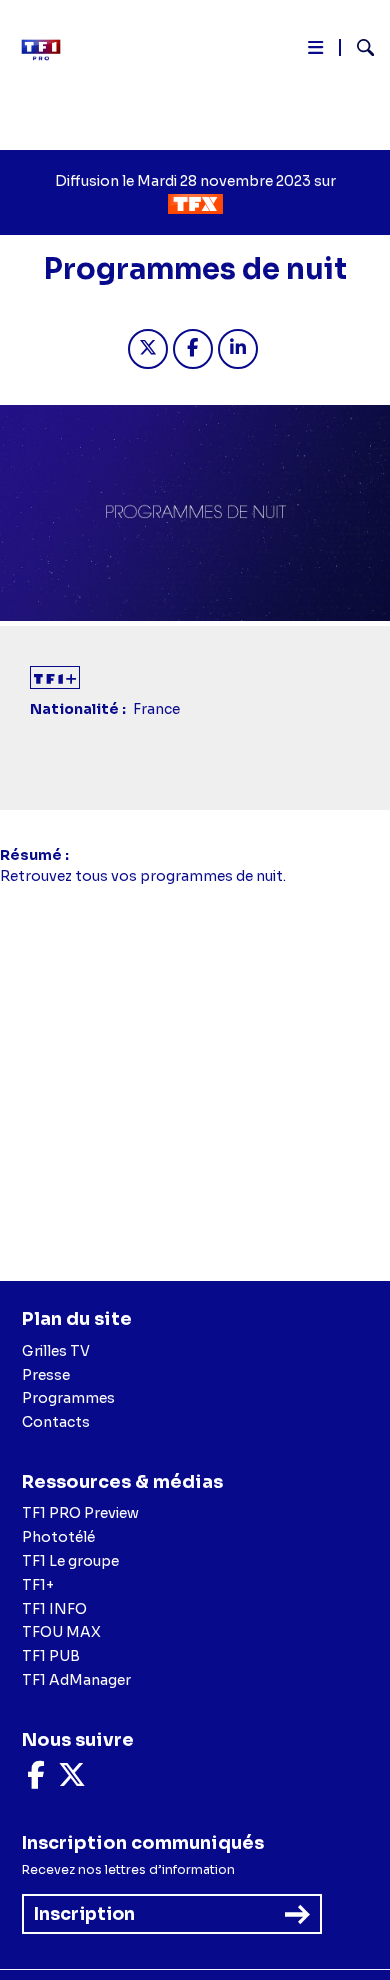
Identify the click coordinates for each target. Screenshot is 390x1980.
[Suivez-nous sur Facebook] (36, 1780)
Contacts (56, 1422)
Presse (46, 1375)
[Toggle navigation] (315, 51)
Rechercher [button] (357, 47)
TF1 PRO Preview (80, 1513)
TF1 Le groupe (70, 1561)
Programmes (68, 1398)
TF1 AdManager (76, 1680)
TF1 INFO (54, 1609)
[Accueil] (48, 50)
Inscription (84, 1914)
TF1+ (38, 1585)
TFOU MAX (61, 1632)
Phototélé (58, 1537)
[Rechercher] (357, 50)
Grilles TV (56, 1351)
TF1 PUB (51, 1656)
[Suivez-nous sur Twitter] (72, 1780)
